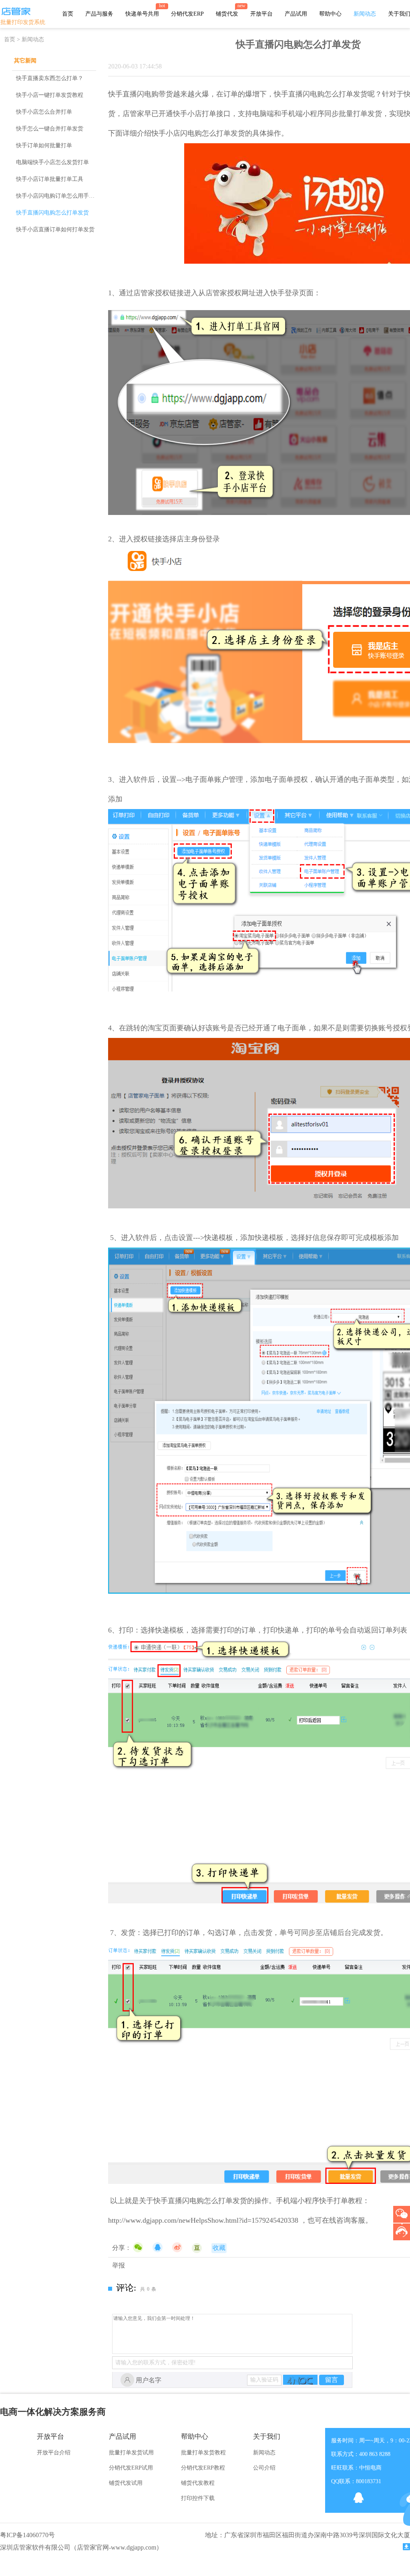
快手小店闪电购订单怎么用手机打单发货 (66, 196)
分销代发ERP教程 (203, 2468)
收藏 (219, 2248)
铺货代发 (227, 14)
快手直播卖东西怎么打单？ (50, 78)
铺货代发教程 (198, 2483)
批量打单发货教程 (203, 2453)
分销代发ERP (187, 14)
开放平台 (261, 14)
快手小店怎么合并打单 (44, 112)
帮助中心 (330, 14)
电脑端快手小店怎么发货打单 (52, 162)
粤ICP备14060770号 (27, 2535)
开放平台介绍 (54, 2453)
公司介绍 (264, 2468)
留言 (332, 2380)
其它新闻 (25, 61)
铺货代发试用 (126, 2483)
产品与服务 (99, 14)
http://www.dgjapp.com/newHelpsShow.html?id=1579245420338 (203, 2220)
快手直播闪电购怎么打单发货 (52, 213)
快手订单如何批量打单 (44, 145)
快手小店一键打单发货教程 (50, 95)
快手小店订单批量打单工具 (50, 179)
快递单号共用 (142, 14)
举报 (119, 2265)
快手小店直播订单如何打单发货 (55, 229)
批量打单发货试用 (131, 2453)
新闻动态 (365, 14)
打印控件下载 (198, 2498)
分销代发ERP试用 (131, 2468)
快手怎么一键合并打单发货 (50, 129)
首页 (68, 14)
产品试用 (296, 14)
